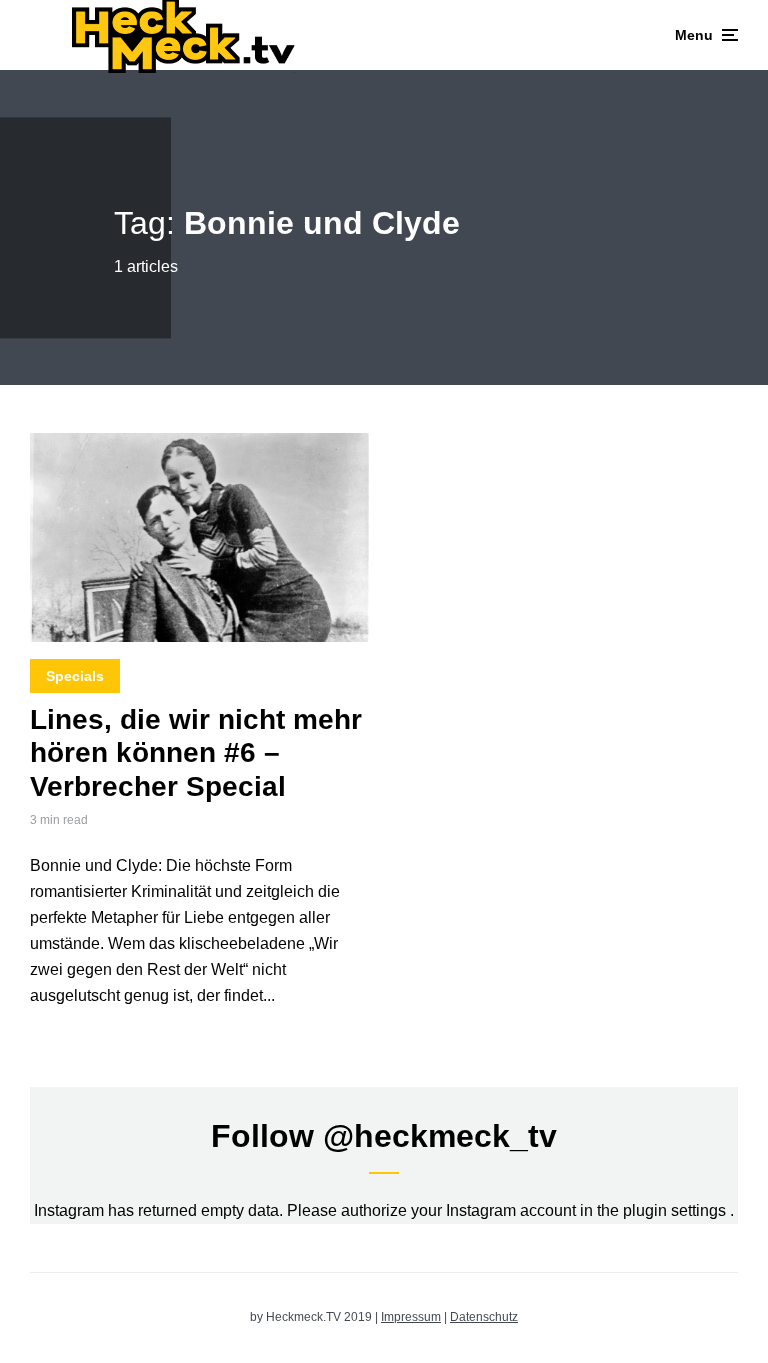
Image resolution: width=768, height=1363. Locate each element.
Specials (75, 676)
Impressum (411, 1317)
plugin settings (676, 1210)
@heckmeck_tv (440, 1136)
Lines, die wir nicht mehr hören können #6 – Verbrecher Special (196, 753)
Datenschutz (484, 1317)
